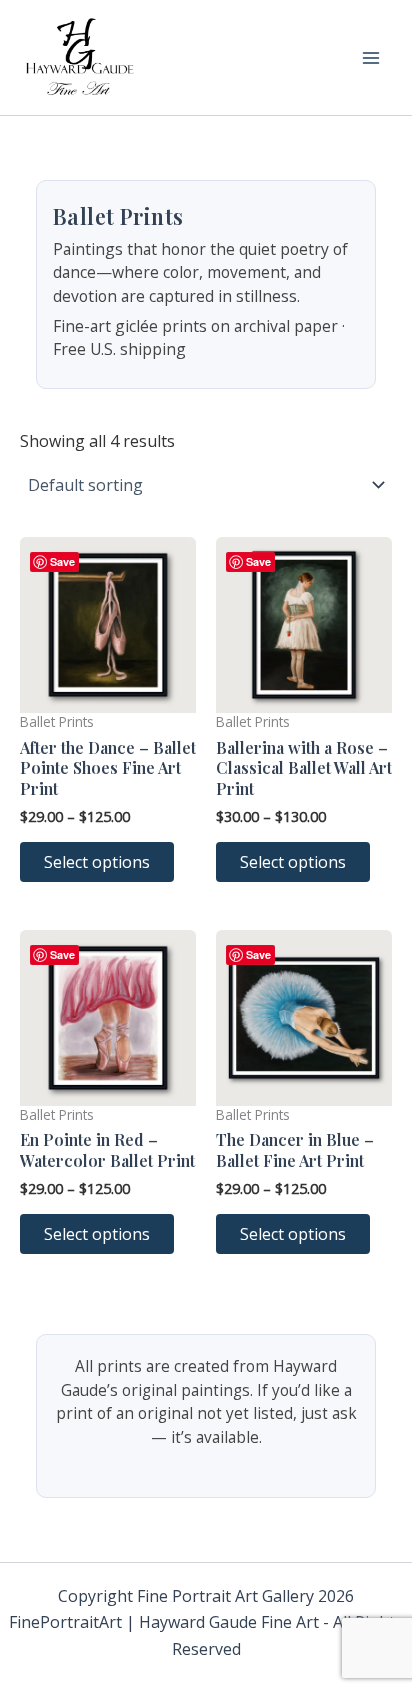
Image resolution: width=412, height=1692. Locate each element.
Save (62, 561)
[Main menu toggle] (371, 57)
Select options (97, 862)
